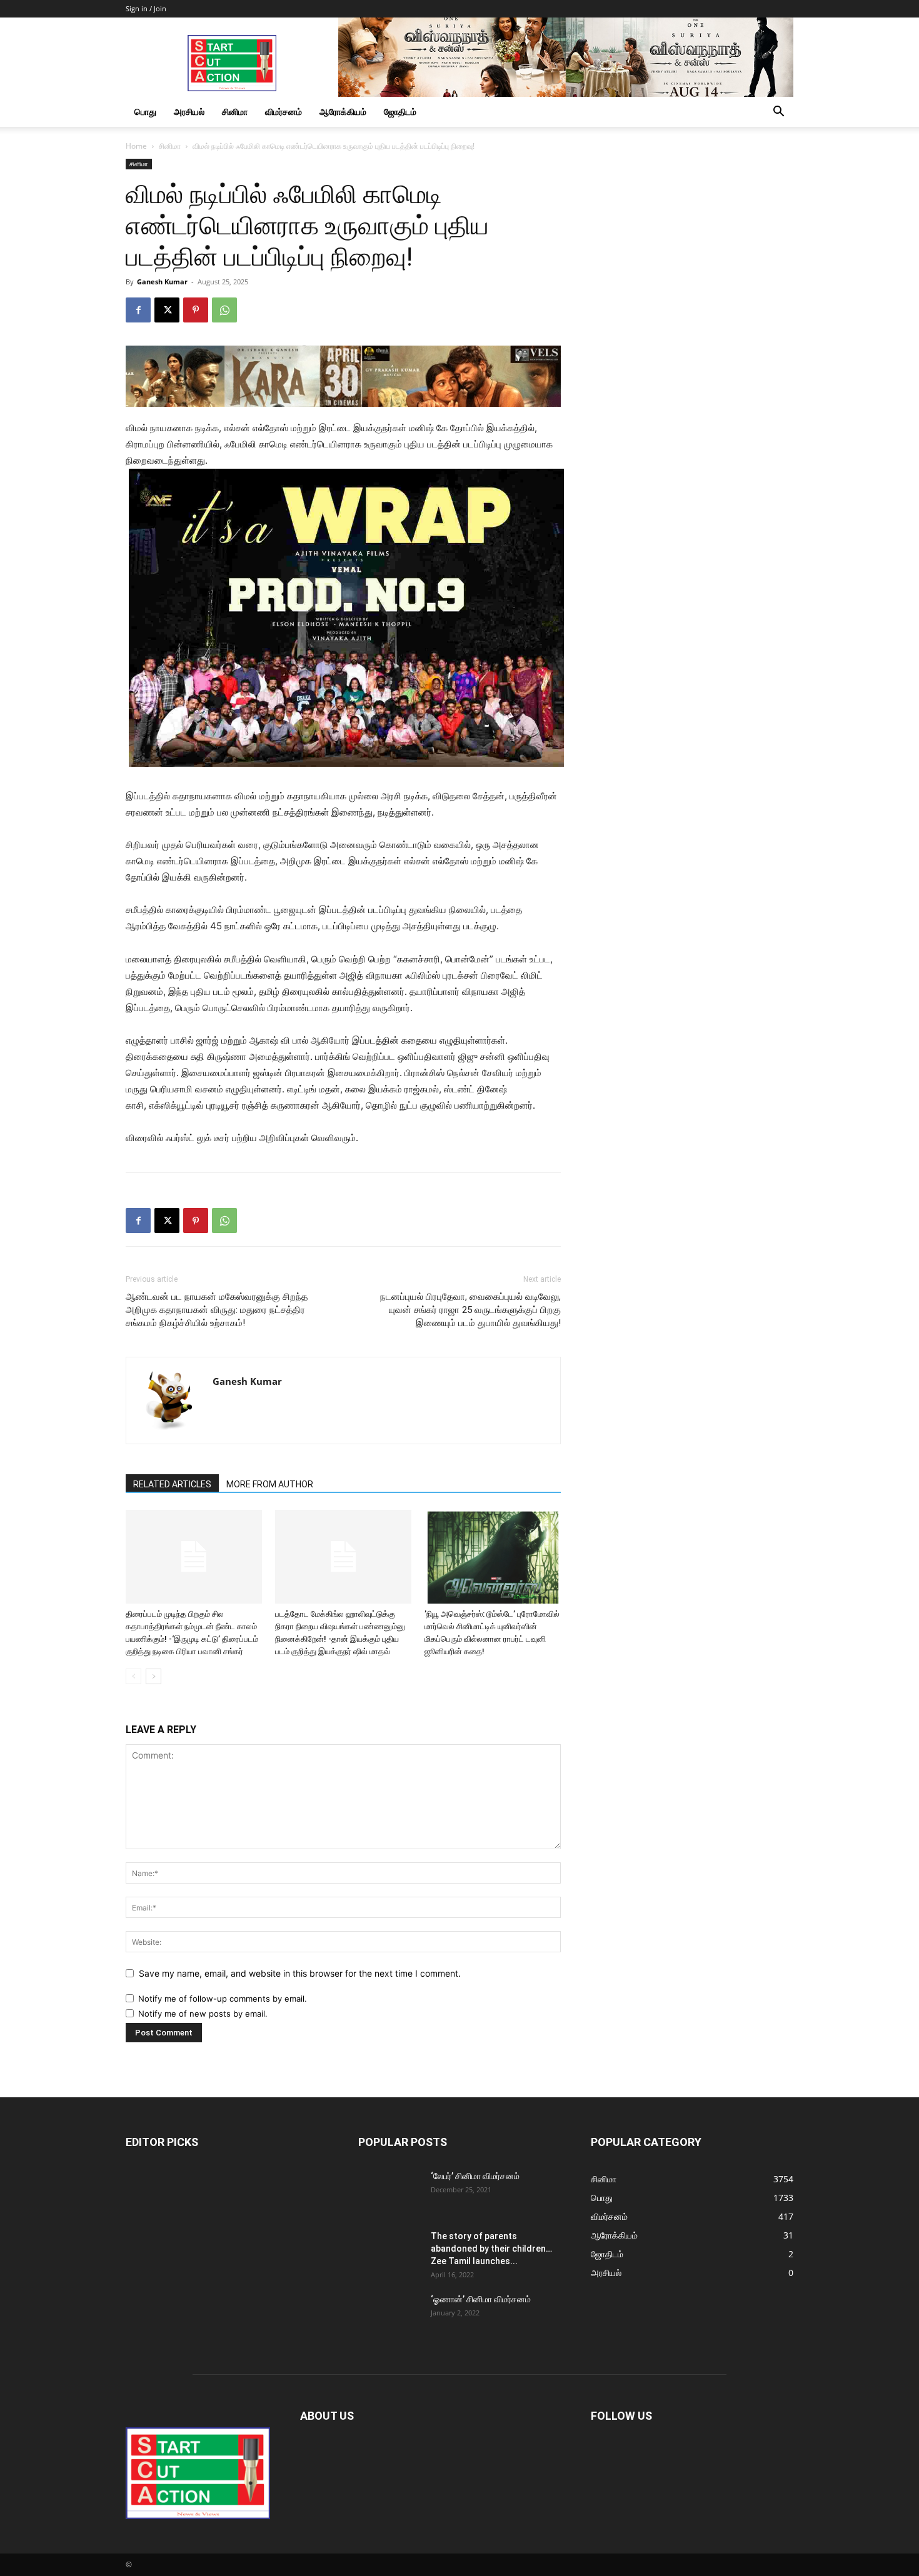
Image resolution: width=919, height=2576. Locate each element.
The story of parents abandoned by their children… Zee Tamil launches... (491, 2249)
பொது (145, 112)
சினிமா (235, 112)
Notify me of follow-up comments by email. (223, 1999)
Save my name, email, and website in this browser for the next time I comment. (300, 1973)
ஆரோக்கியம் (343, 112)
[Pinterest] (196, 310)
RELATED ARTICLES (172, 1484)
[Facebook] (138, 310)
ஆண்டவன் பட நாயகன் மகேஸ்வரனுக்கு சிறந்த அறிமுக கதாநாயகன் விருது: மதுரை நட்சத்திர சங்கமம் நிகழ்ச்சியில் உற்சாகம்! (217, 1310)
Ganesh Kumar (162, 282)
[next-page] (153, 1676)
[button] (778, 113)
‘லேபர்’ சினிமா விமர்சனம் (475, 2176)
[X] (167, 310)
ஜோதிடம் (400, 112)
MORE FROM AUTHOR (270, 1484)
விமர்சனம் (284, 112)
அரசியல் (189, 112)
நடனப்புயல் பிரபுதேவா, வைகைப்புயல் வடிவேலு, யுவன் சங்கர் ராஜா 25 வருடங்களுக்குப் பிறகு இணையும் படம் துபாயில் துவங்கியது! (470, 1310)
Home (136, 146)
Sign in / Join (146, 8)
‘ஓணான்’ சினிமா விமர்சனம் (481, 2299)
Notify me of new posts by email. (203, 2014)
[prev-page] (133, 1676)
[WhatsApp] (224, 310)
